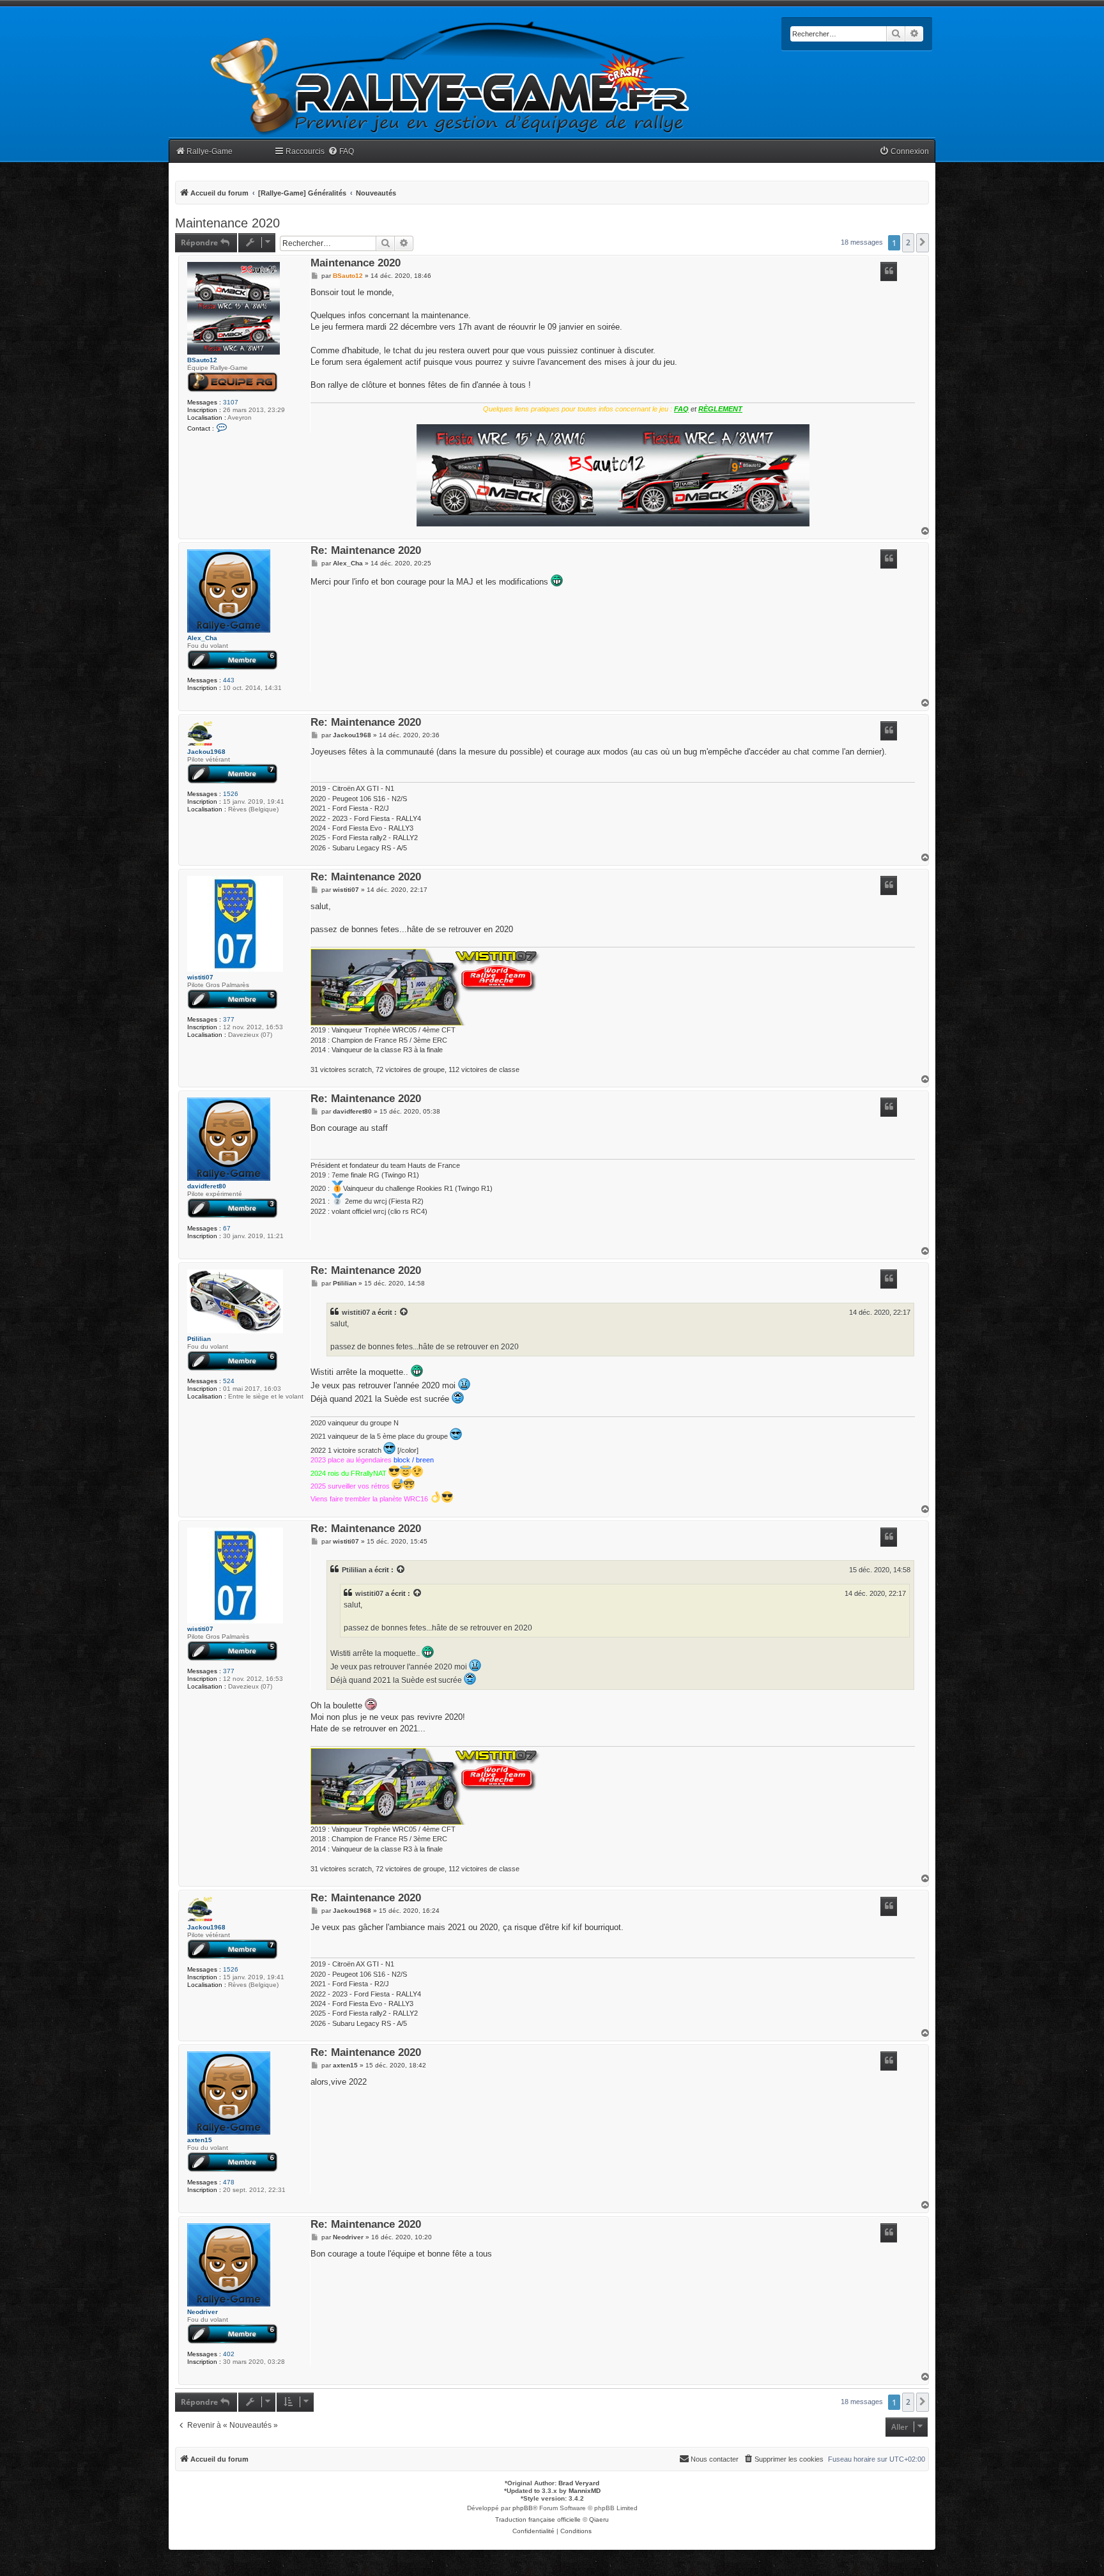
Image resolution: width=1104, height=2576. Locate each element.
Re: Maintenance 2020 (366, 551)
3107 (231, 402)
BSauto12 (202, 360)
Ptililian (199, 1339)
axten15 (200, 2140)
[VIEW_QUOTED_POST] (404, 1312)
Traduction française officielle (538, 2519)
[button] (923, 243)
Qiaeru (599, 2519)
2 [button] (908, 242)
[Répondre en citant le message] (889, 272)
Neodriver (203, 2312)
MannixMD (585, 2491)
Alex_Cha (202, 638)
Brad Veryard (579, 2483)
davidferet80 (207, 1186)
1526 (231, 794)
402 (229, 2354)
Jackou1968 (206, 752)
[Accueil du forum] (450, 78)
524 (229, 1381)
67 (227, 1228)
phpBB (523, 2508)
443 (229, 680)
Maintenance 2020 (227, 223)
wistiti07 (200, 977)
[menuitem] (341, 152)
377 (229, 1019)
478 (229, 2182)
